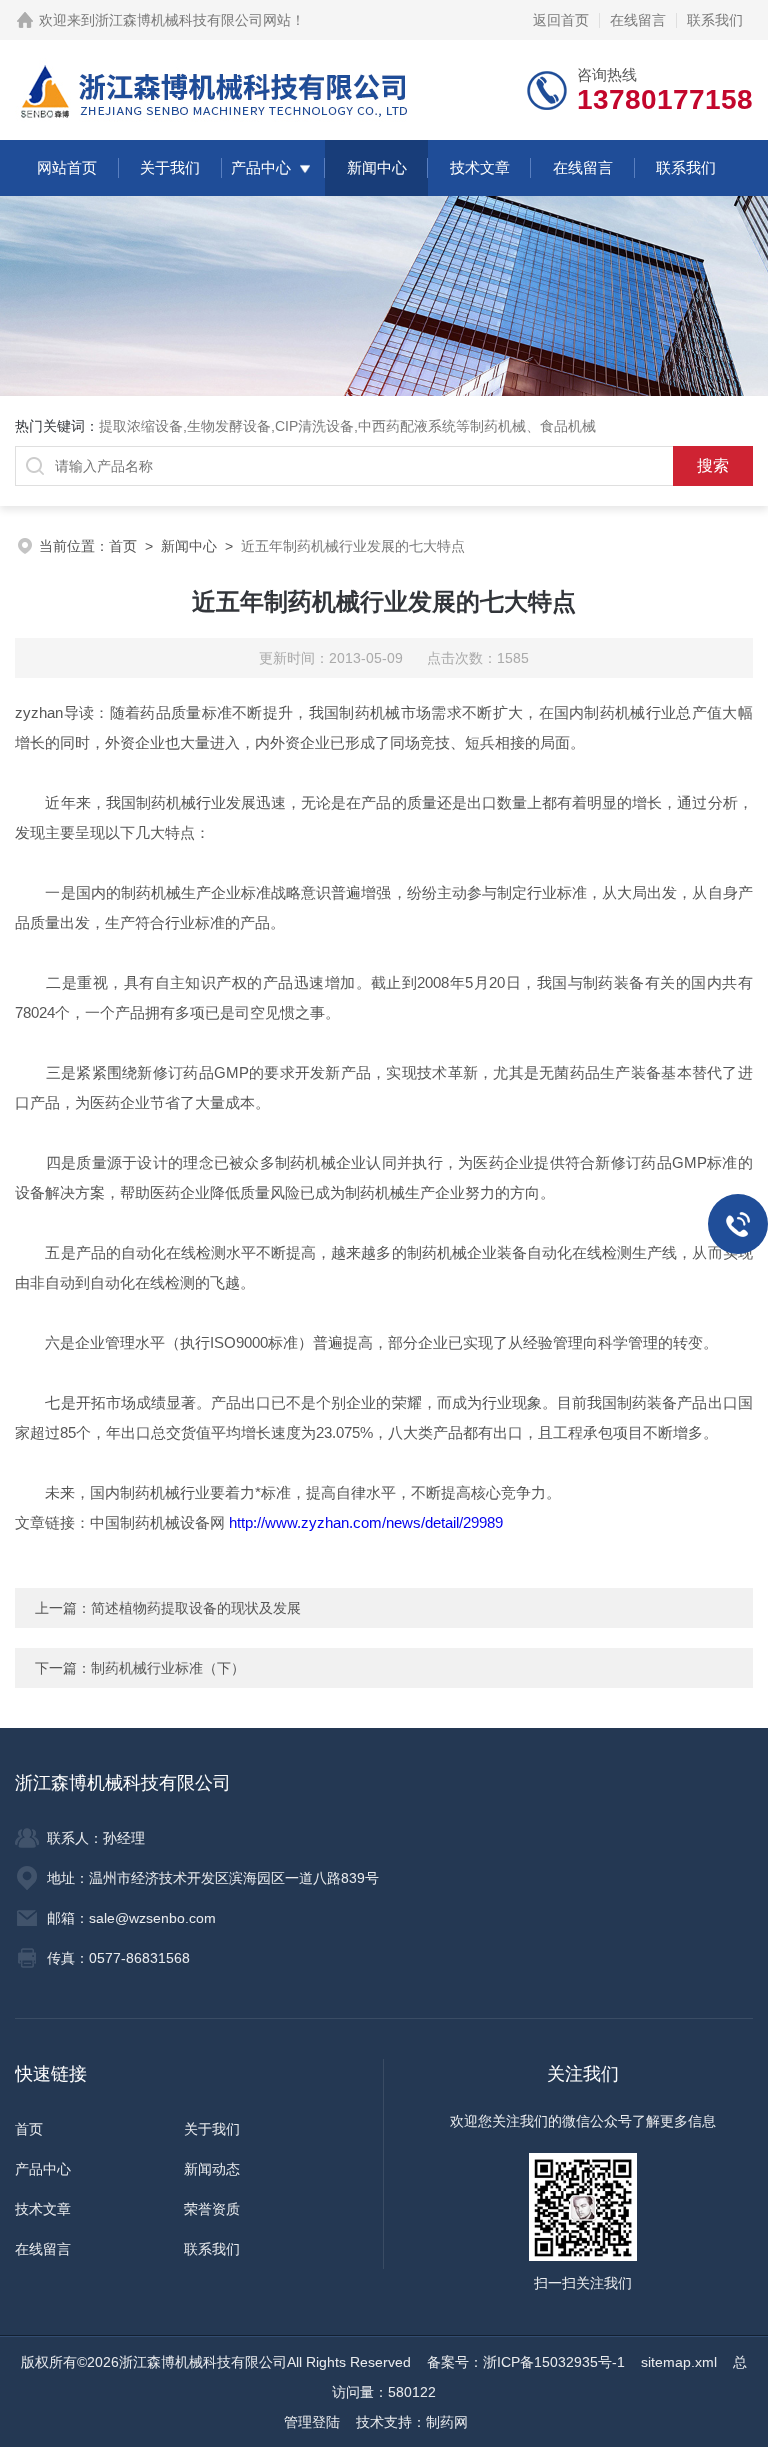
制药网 (447, 2422)
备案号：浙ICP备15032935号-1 (526, 2362)
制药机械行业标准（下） (168, 1668)
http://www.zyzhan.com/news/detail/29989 (366, 1522)
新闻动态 (212, 2169)
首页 (123, 546)
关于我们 (170, 167)
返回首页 (561, 20)
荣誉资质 (212, 2209)
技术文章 (480, 167)
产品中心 (261, 167)
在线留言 (638, 20)
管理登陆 (312, 2422)
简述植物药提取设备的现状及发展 (196, 1608)
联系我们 (715, 20)
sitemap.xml (679, 2362)
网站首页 (67, 167)
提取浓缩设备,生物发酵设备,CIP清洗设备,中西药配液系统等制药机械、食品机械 (347, 426)
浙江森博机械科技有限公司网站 (193, 20)
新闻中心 (377, 167)
